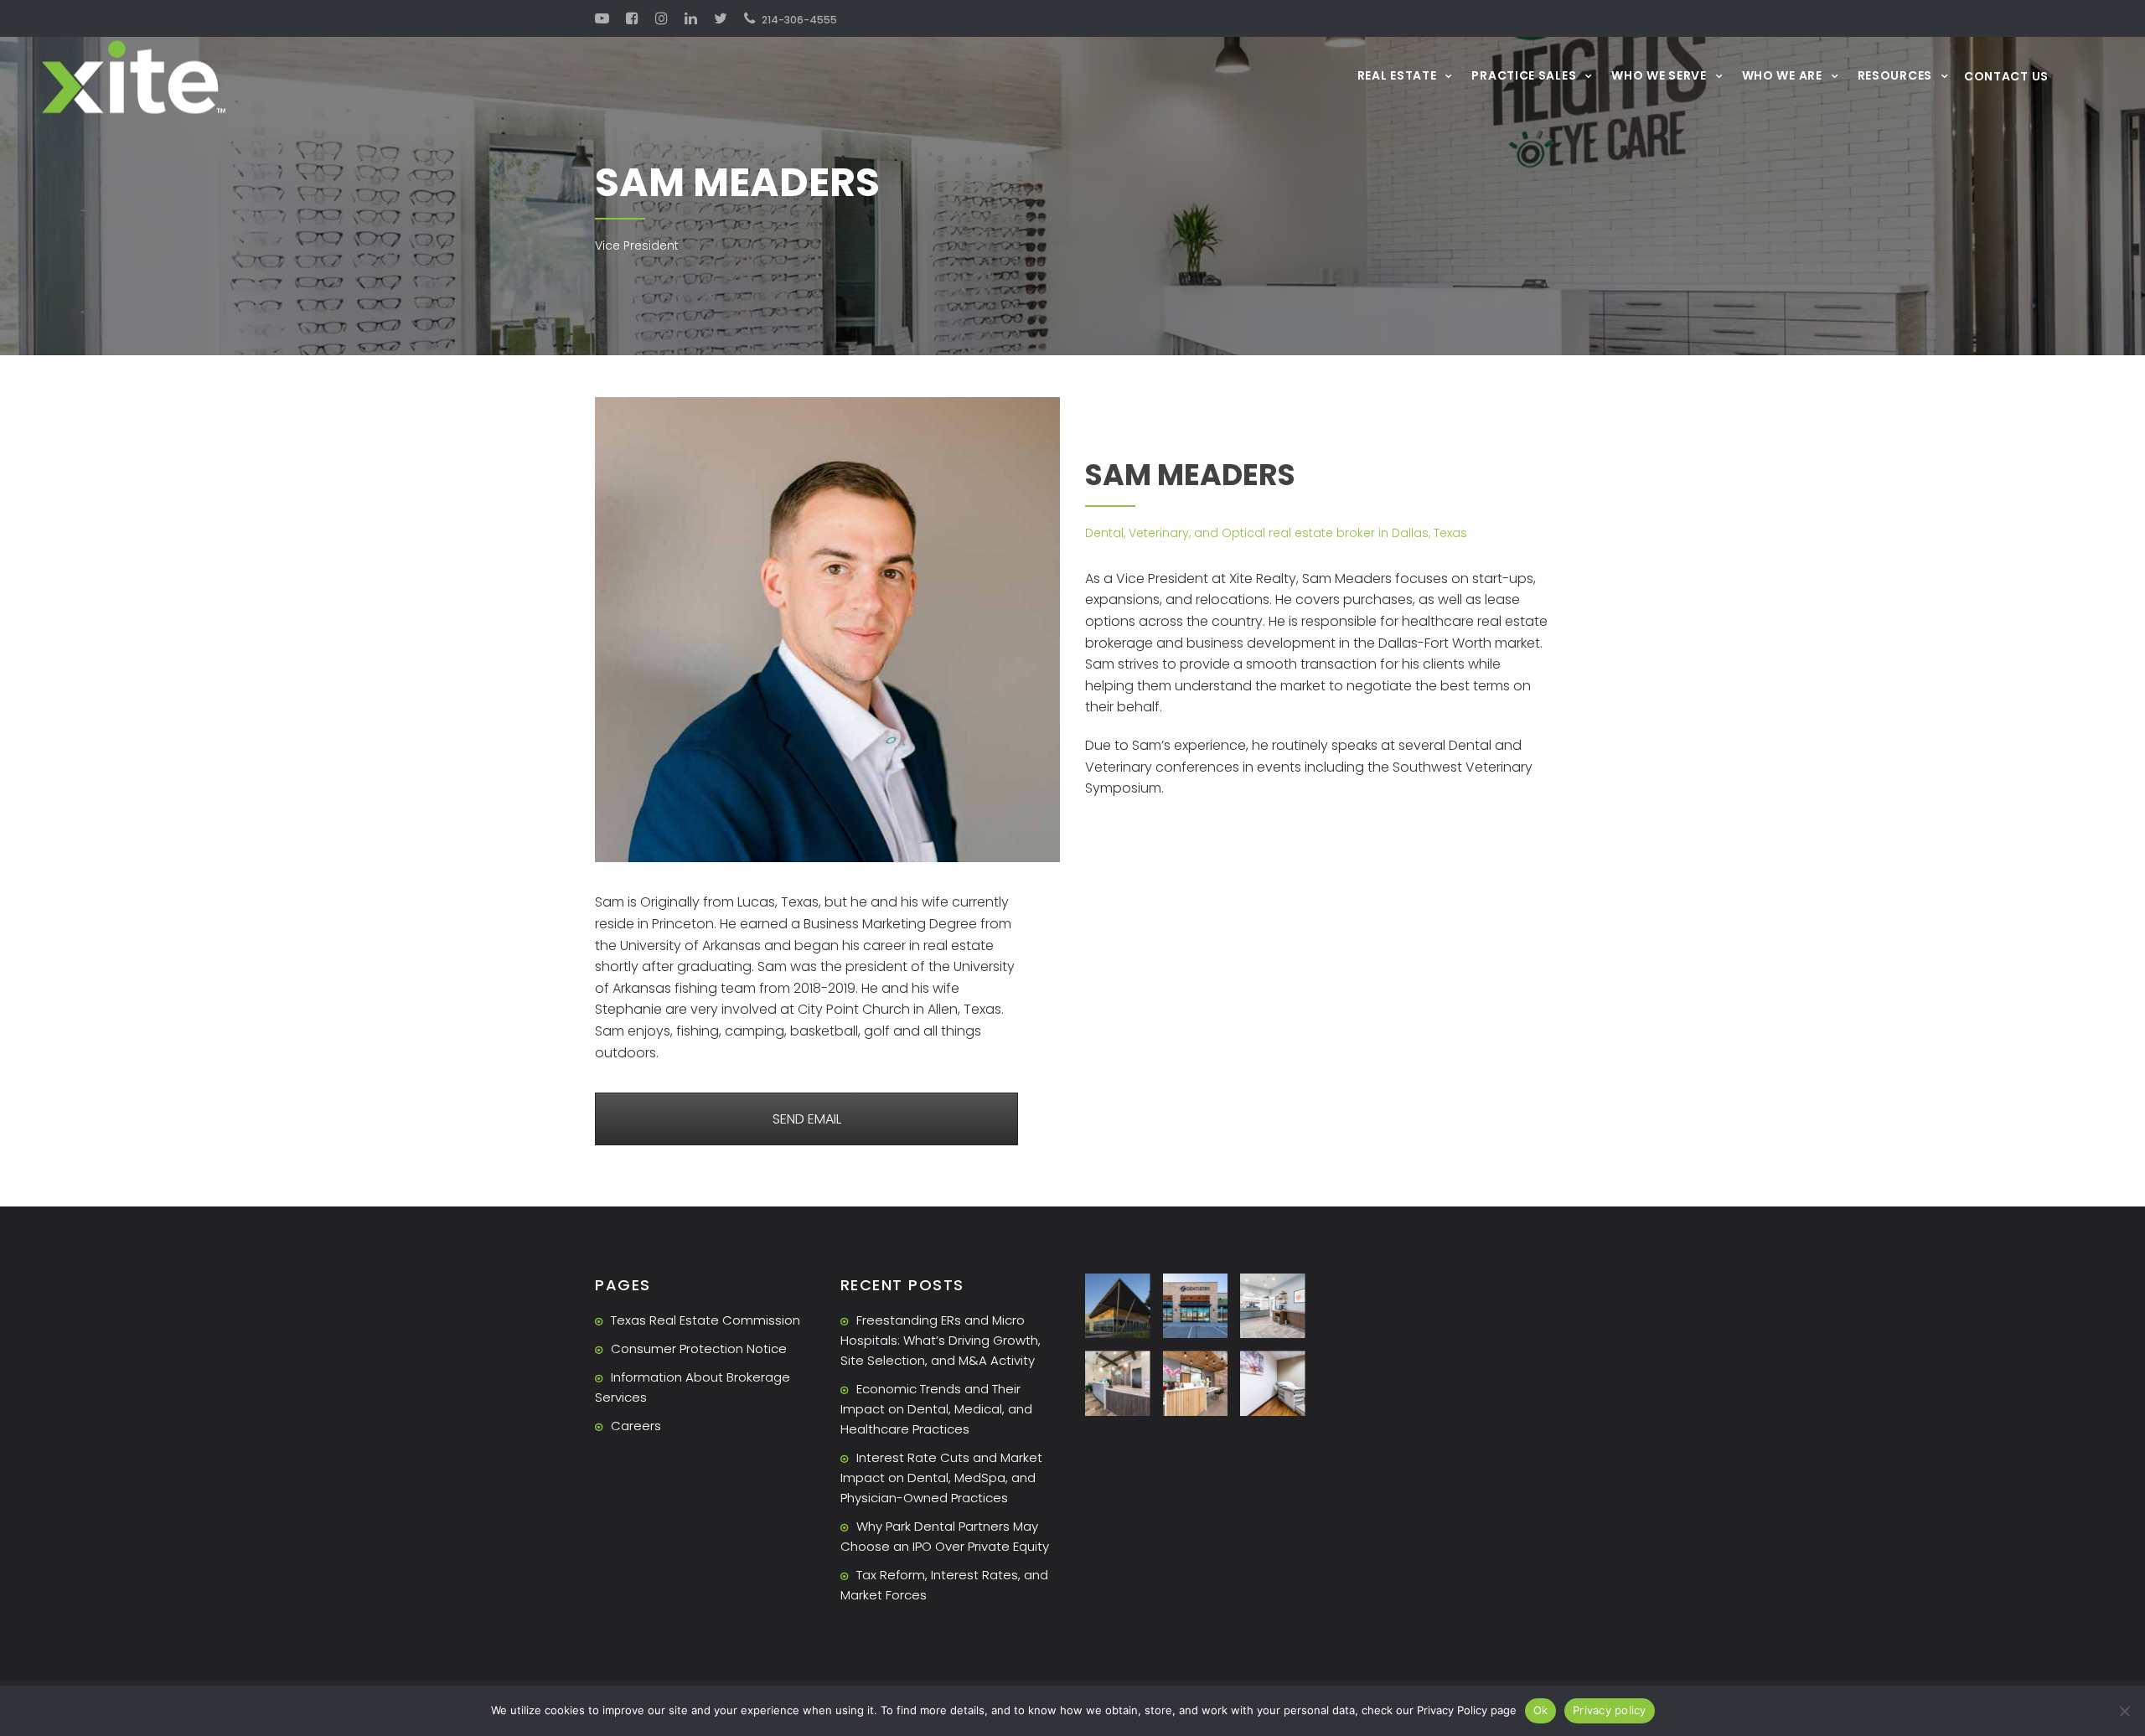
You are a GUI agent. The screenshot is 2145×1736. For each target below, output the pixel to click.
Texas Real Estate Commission (706, 1320)
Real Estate (1397, 75)
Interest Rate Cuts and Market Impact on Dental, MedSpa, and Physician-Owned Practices (941, 1478)
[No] (2124, 1711)
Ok (1541, 1710)
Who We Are (1782, 75)
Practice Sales (1524, 75)
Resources (1895, 75)
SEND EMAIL (807, 1119)
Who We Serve (1659, 75)
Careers (636, 1426)
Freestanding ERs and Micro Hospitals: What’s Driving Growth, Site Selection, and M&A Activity (941, 1340)
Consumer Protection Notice (699, 1348)
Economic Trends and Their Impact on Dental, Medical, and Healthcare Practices (936, 1409)
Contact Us (2006, 76)
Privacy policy (1610, 1710)
